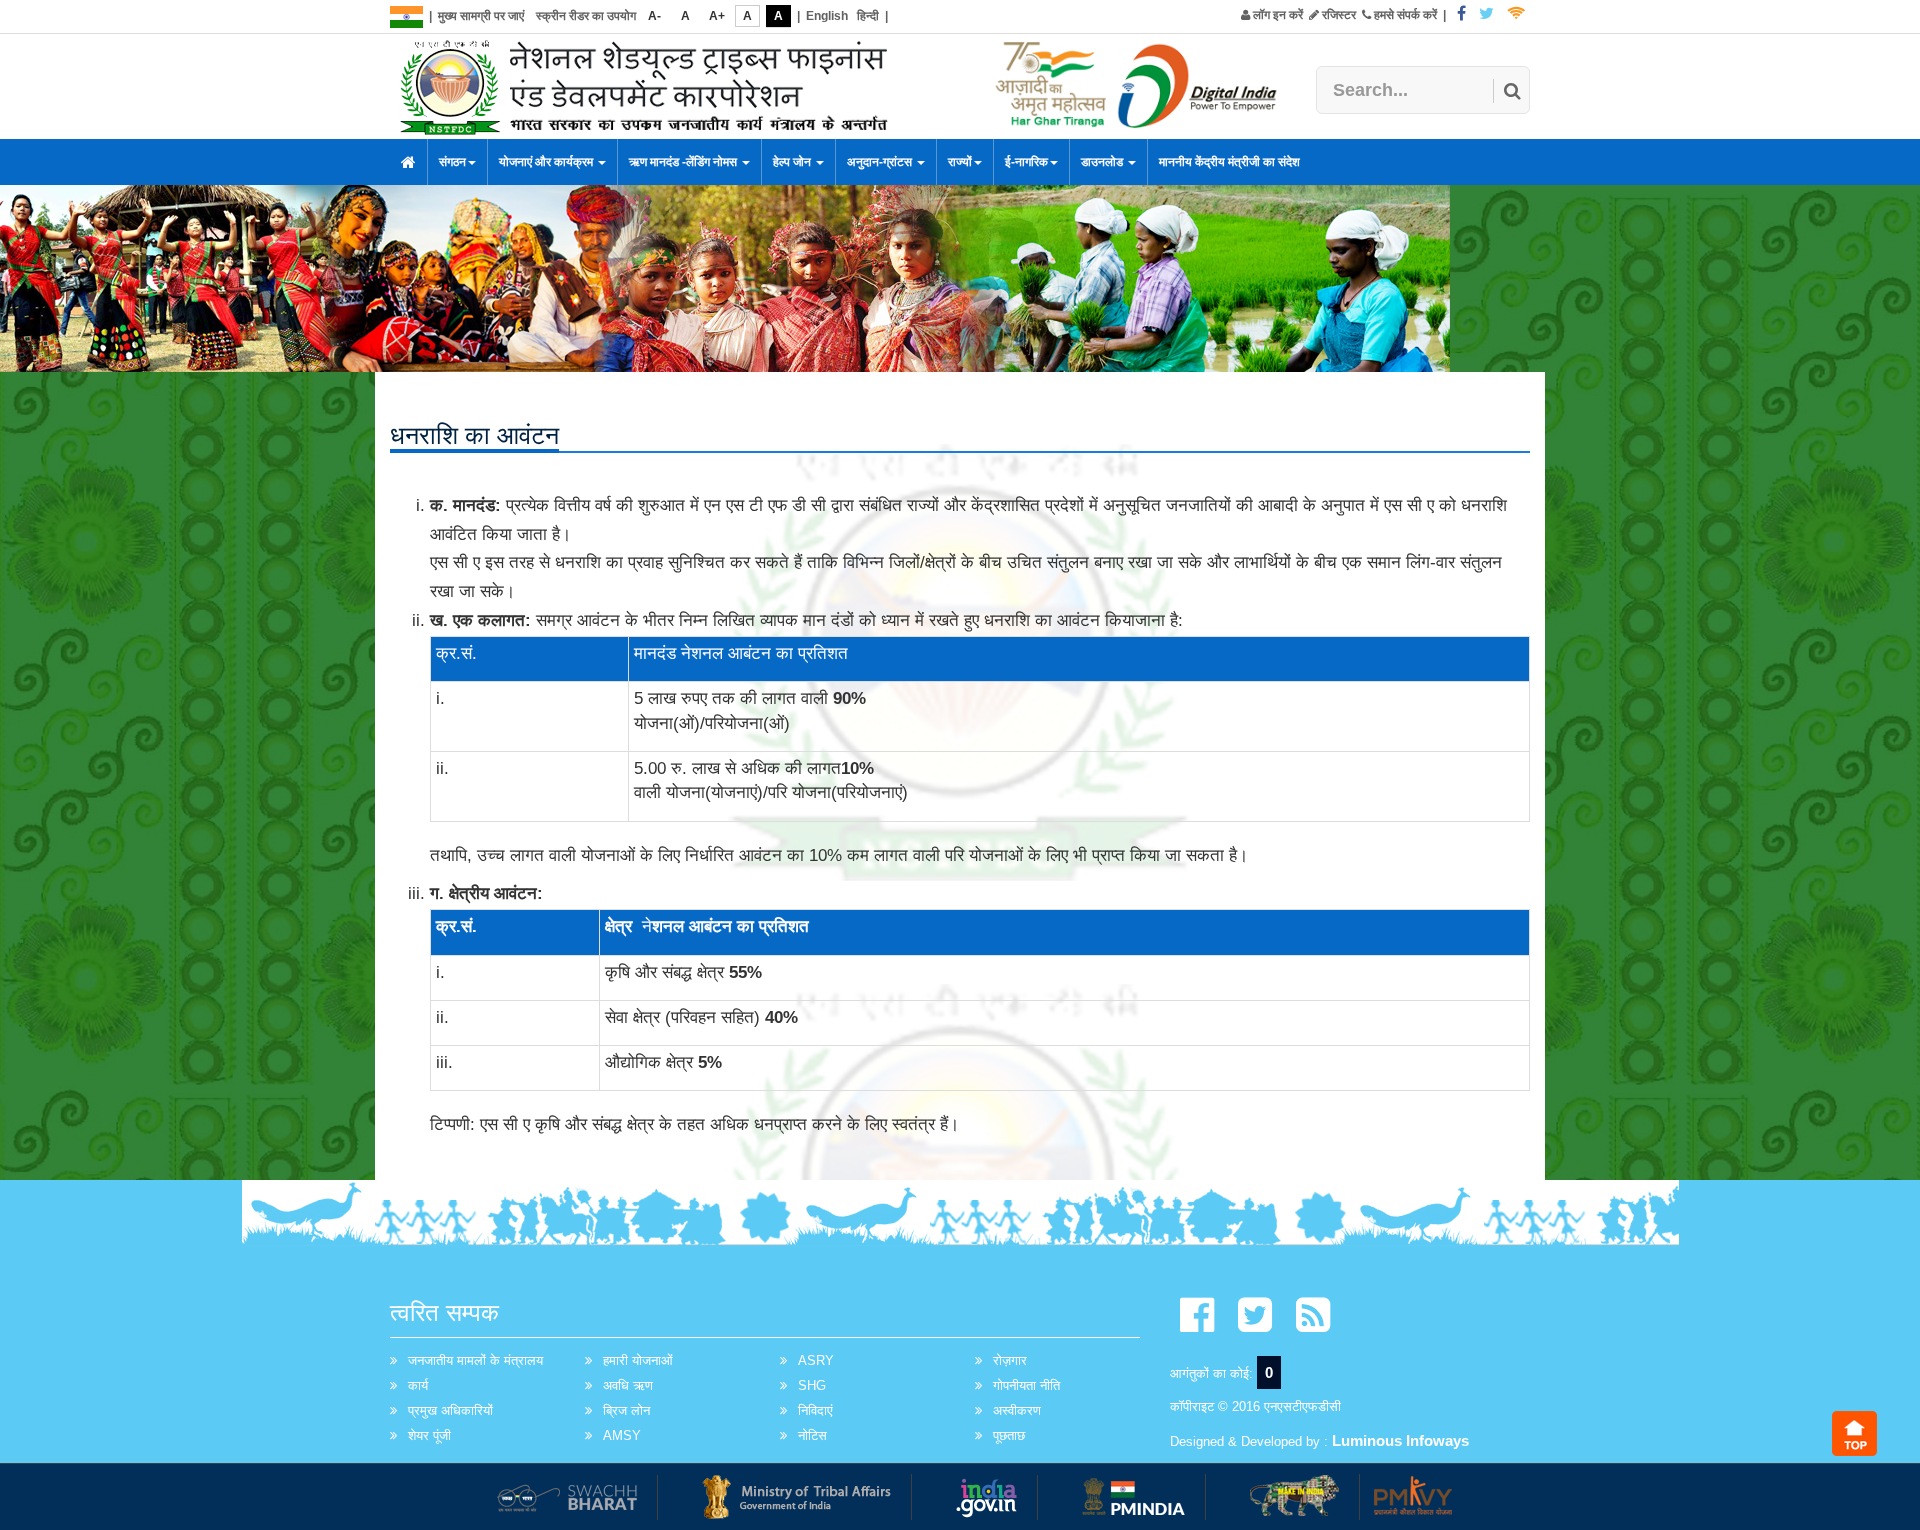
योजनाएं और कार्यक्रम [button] (547, 162)
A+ (717, 16)
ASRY (816, 1360)
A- (654, 16)
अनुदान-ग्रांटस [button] (881, 162)
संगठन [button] (452, 162)
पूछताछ (1009, 1435)
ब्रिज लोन (626, 1410)
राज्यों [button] (960, 162)
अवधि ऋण (628, 1385)
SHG (812, 1385)
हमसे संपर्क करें (1404, 15)
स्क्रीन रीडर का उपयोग (586, 16)
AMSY (622, 1435)
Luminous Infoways (1400, 1440)
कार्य (418, 1385)
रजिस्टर (1337, 15)
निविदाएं (815, 1410)
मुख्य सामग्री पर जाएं (481, 16)
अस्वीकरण (1017, 1410)
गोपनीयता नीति (1026, 1385)
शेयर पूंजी (429, 1435)
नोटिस (812, 1435)
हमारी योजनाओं (638, 1360)
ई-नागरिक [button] (1026, 162)
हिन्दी (868, 16)
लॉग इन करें (1276, 15)
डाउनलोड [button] (1103, 162)
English (827, 16)
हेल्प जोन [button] (793, 162)
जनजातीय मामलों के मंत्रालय (475, 1360)
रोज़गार (1010, 1360)
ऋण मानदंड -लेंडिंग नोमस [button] (684, 162)
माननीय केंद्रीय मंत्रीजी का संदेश (1229, 162)
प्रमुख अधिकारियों (450, 1410)
